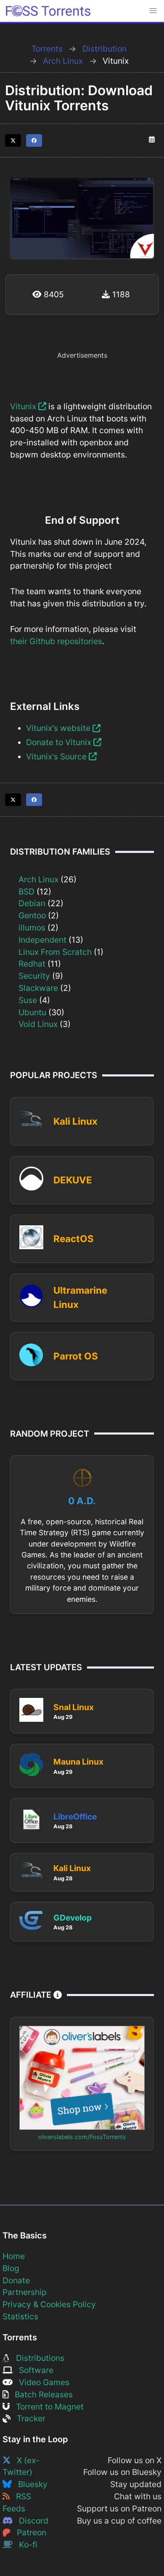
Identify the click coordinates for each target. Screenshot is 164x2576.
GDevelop (73, 1918)
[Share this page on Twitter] (13, 140)
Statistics (20, 2316)
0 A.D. (82, 1501)
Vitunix (24, 406)
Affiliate (32, 1995)
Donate (16, 2280)
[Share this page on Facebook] (34, 140)
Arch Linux (63, 61)
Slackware (38, 988)
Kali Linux (75, 1121)
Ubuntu (32, 1012)
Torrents (47, 49)
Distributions (37, 2358)
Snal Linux (74, 1707)
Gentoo (32, 915)
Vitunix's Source (57, 756)
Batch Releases (41, 2394)
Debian (32, 903)
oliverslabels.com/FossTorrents (82, 2137)
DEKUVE (73, 1180)
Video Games (41, 2382)
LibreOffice (75, 1817)
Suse (28, 1000)
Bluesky (30, 2484)
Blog (11, 2268)
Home (14, 2256)
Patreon (28, 2532)
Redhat (32, 964)
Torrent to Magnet (47, 2407)
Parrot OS (76, 1356)
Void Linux (38, 1024)
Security (34, 976)
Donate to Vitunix (60, 742)
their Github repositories (56, 641)
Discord (30, 2521)
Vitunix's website (59, 728)
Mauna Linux (78, 1762)
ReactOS (74, 1239)
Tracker (28, 2418)
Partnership (25, 2292)
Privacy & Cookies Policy (49, 2304)
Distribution (104, 49)
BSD (26, 892)
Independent (42, 940)
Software (33, 2370)
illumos (32, 928)
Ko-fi (25, 2545)
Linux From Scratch (55, 952)
